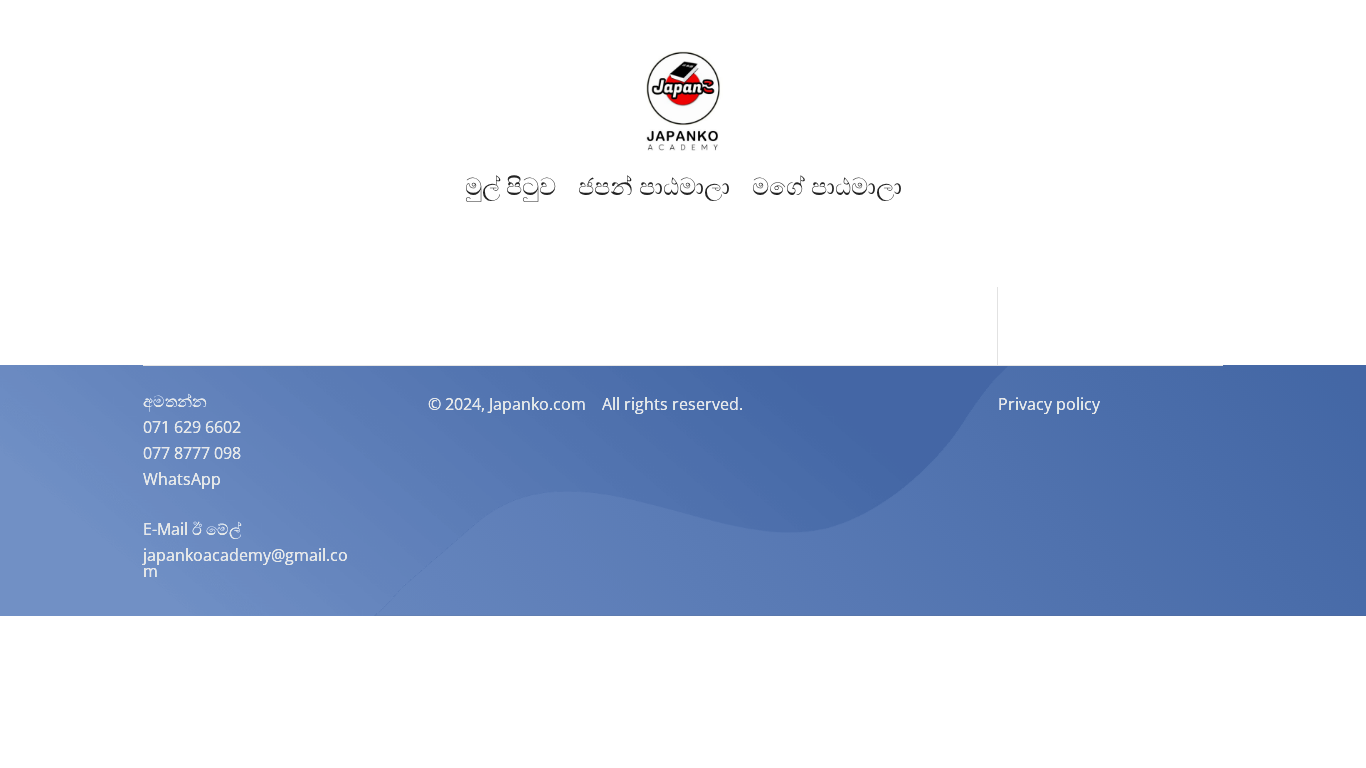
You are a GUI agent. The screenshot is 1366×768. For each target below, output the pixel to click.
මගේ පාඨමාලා (827, 186)
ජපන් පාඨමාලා (654, 186)
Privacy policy (1049, 404)
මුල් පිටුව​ (510, 186)
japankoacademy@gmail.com (245, 563)
